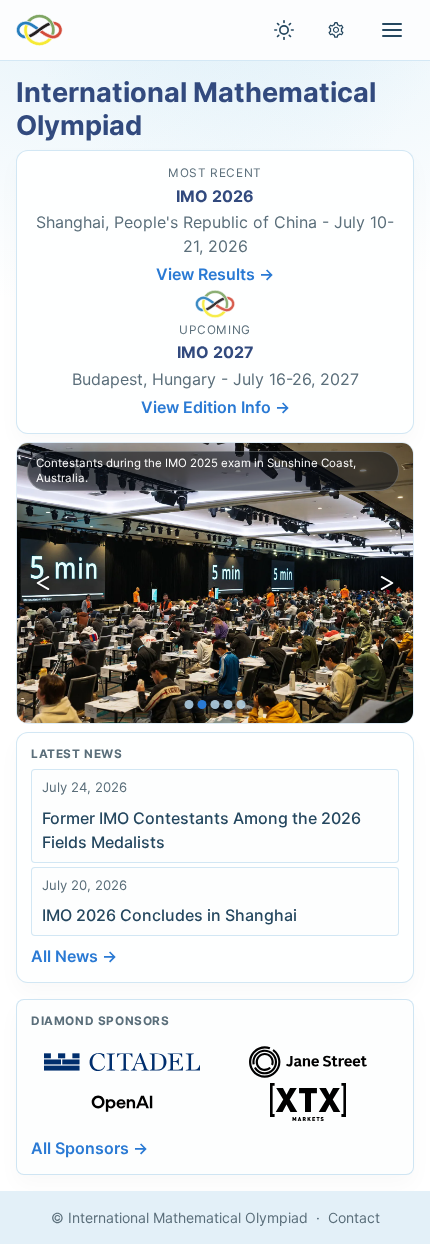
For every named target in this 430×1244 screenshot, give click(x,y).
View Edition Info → (215, 407)
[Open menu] (392, 30)
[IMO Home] (39, 30)
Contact (354, 1217)
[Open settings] (336, 30)
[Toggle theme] (284, 30)
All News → (74, 956)
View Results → (215, 274)
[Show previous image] (43, 583)
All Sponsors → (89, 1148)
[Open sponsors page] (122, 1062)
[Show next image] (387, 583)
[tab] (189, 704)
